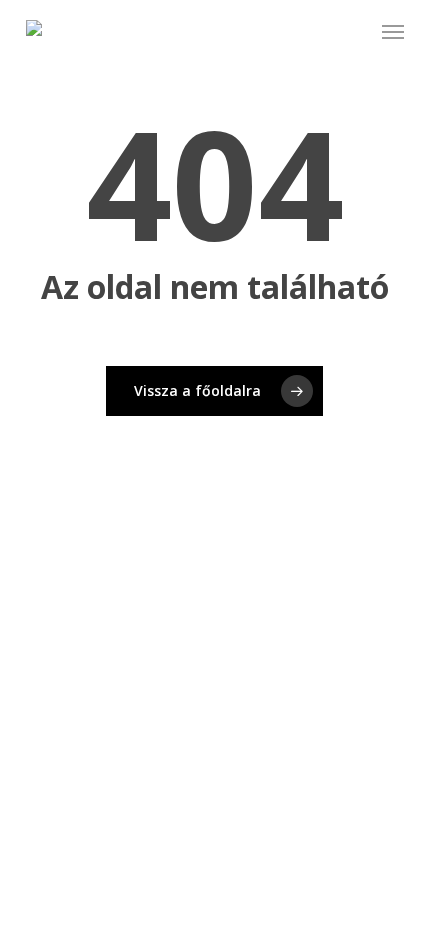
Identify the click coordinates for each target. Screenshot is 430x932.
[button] (393, 32)
